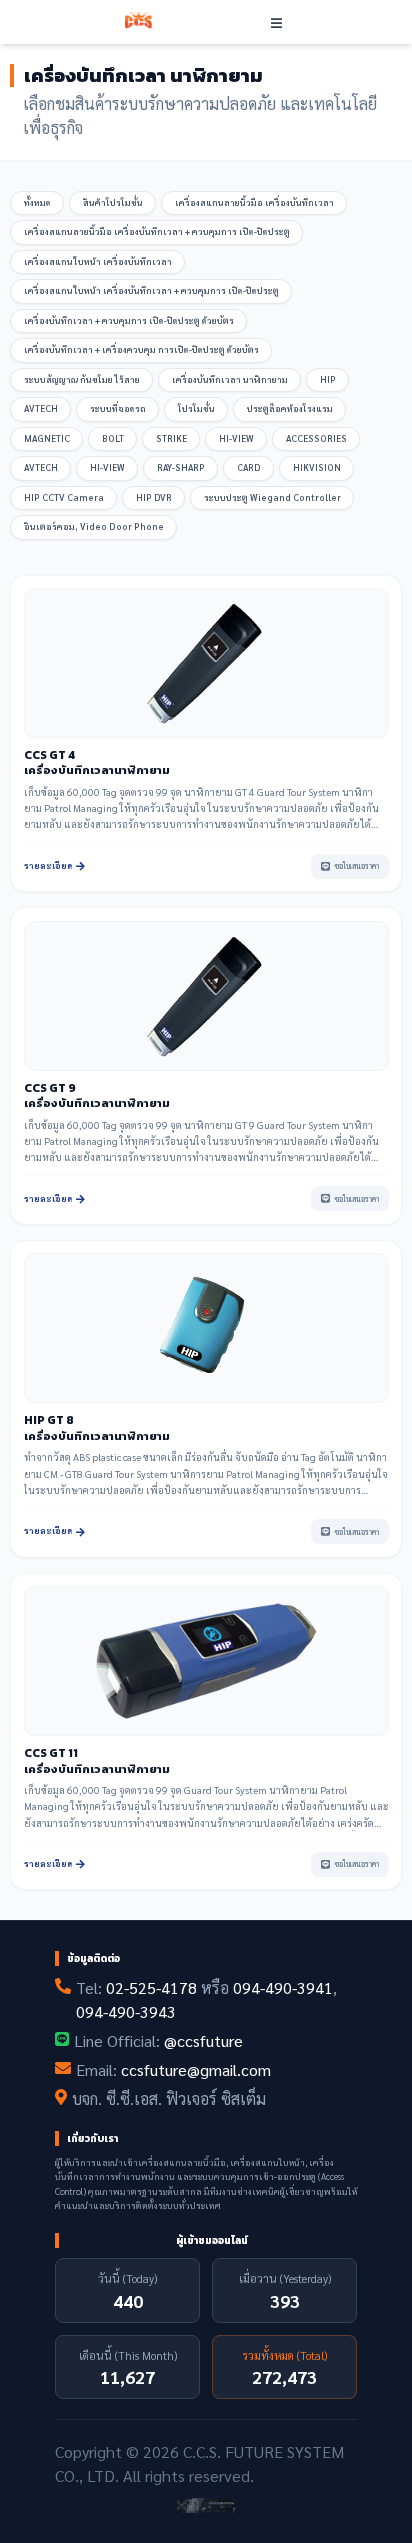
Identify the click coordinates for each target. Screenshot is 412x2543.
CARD (249, 467)
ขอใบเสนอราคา (356, 866)
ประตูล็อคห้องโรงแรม (290, 408)
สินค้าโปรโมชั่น (113, 202)
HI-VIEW (236, 438)
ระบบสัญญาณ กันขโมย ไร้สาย (82, 379)
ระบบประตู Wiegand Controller (272, 497)
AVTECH (41, 408)
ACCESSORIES (316, 438)
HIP (328, 379)
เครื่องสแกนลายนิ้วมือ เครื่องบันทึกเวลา (254, 202)
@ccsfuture (203, 2040)
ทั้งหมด (37, 202)
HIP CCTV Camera (64, 497)
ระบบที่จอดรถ (118, 408)
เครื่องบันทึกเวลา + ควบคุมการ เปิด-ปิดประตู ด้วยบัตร (129, 320)
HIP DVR (154, 497)
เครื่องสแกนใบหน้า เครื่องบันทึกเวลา (98, 261)
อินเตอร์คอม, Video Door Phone (94, 526)
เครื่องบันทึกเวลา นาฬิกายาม (230, 379)
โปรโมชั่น (196, 408)
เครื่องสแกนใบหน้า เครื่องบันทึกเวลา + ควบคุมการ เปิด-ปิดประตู (151, 290)
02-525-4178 (151, 1987)
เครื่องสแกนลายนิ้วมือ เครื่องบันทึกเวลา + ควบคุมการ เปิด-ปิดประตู (157, 231)
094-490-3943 (126, 2011)
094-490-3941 (283, 1987)
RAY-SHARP (181, 467)
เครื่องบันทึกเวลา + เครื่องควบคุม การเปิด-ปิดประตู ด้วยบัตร (141, 349)
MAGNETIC (47, 438)
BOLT (113, 438)
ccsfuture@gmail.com (196, 2069)
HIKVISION (317, 467)
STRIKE (171, 438)
